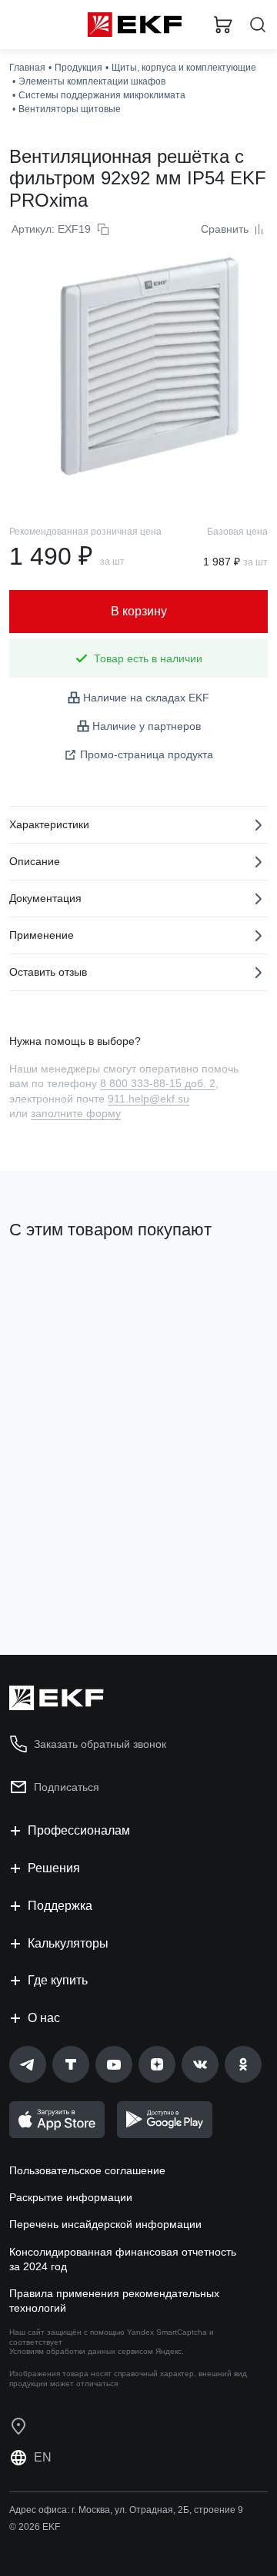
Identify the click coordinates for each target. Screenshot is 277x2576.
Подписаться (67, 1787)
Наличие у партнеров (147, 726)
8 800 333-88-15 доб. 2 (158, 1083)
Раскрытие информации (71, 2197)
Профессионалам (79, 1830)
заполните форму (76, 1113)
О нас (44, 2018)
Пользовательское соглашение (87, 2170)
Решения (54, 1868)
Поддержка (60, 1906)
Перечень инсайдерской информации (105, 2224)
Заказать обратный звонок (100, 1744)
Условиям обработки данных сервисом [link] (81, 2351)
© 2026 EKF (35, 2527)
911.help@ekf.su (149, 1099)
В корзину (69, 1581)
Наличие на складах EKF (146, 698)
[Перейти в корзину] (223, 25)
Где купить (58, 1980)
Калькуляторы (68, 1943)
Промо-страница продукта (147, 754)
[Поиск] (258, 25)
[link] (28, 2064)
